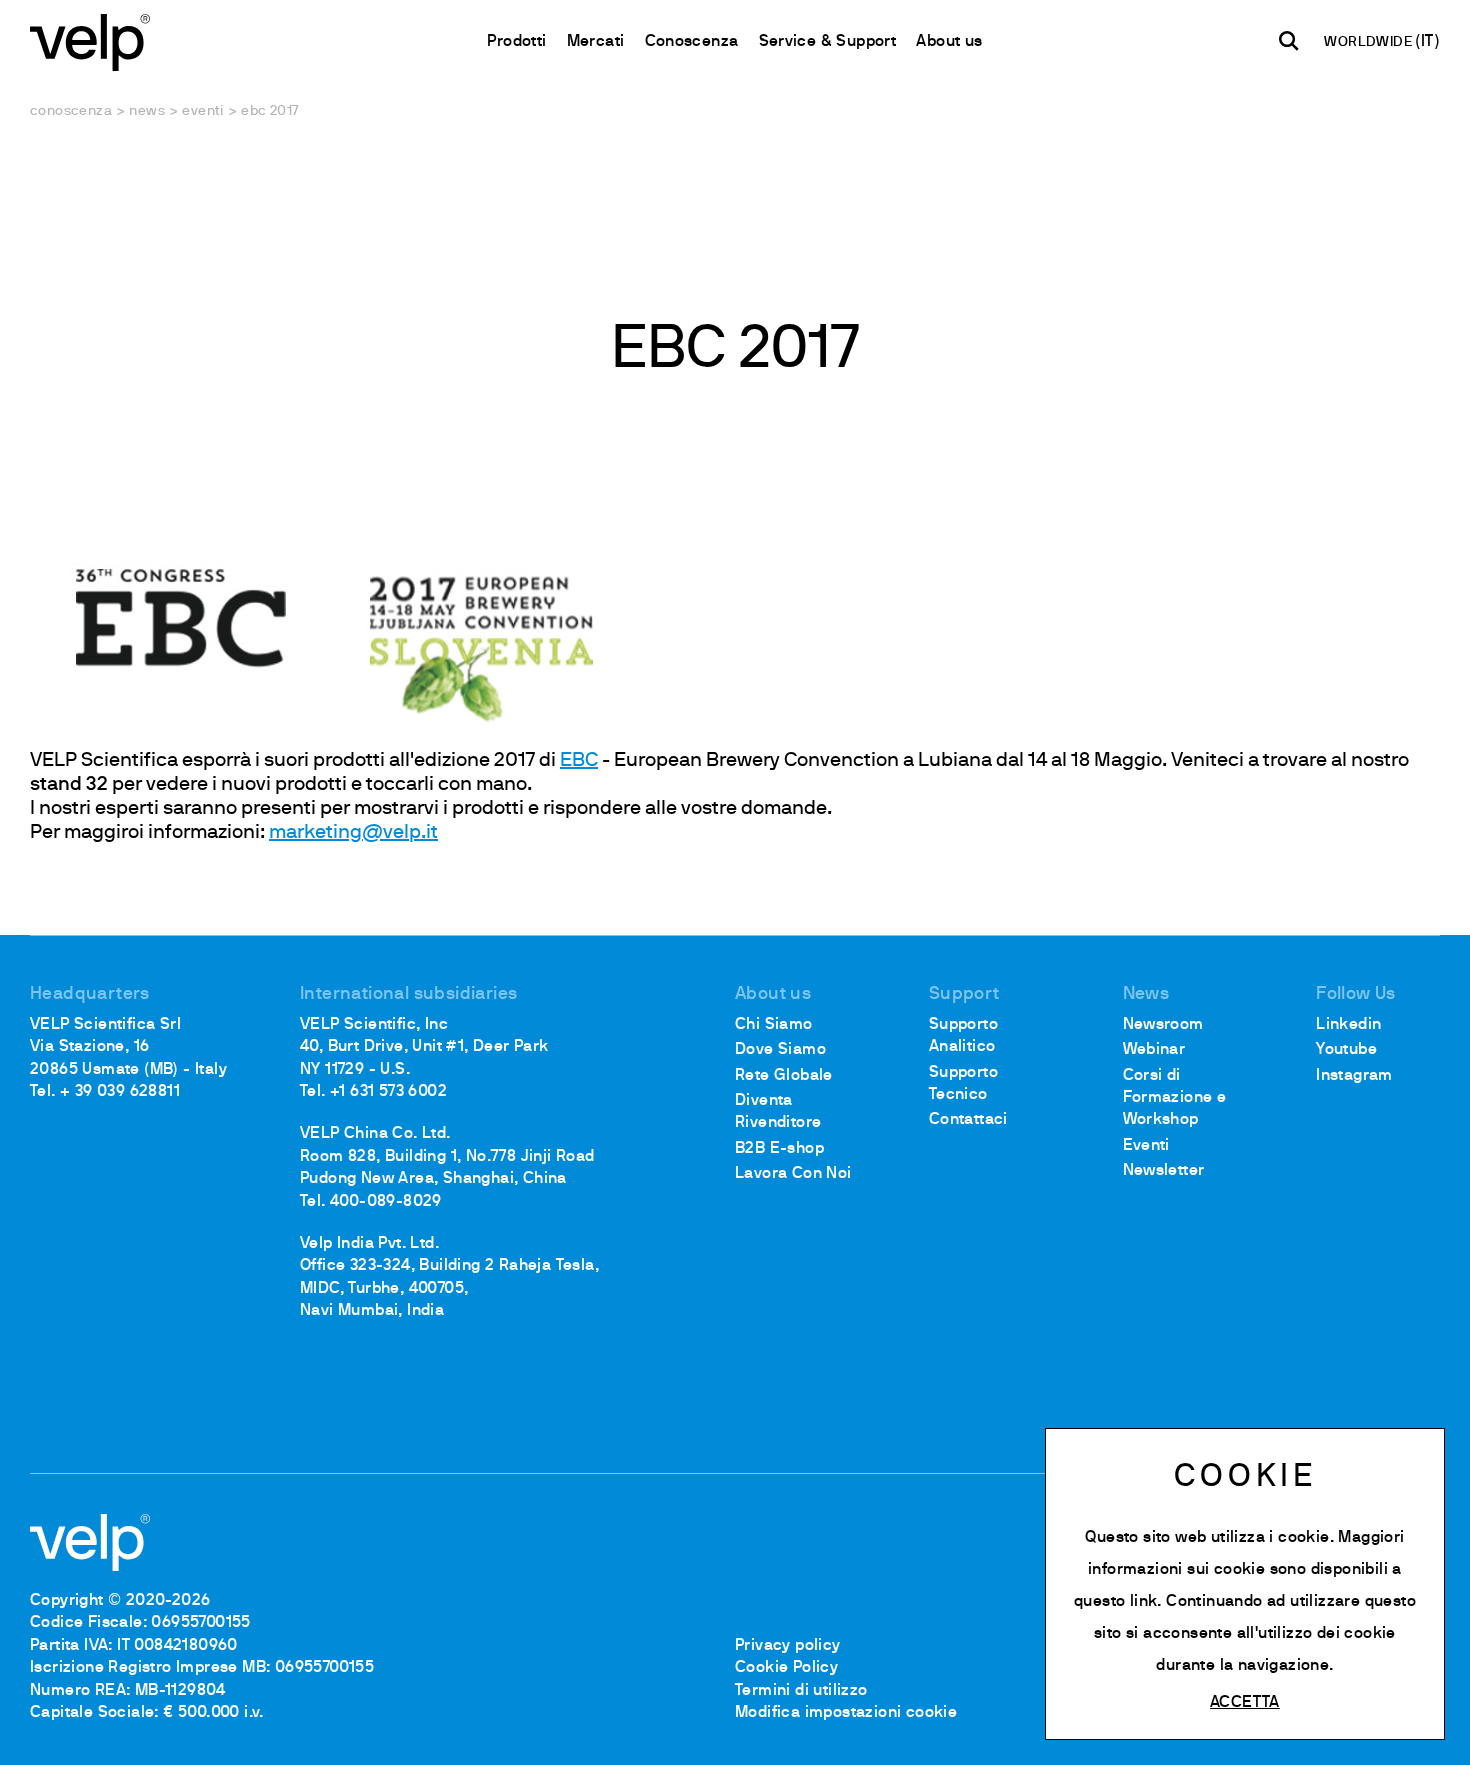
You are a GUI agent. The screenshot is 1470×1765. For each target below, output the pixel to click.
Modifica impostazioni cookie (846, 1713)
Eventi (202, 111)
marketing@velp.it (353, 833)
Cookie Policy (786, 1668)
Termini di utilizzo (801, 1691)
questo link (1115, 1602)
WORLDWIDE (1369, 42)
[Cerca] (1289, 41)
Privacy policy (788, 1646)
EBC (579, 761)
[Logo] (90, 40)
